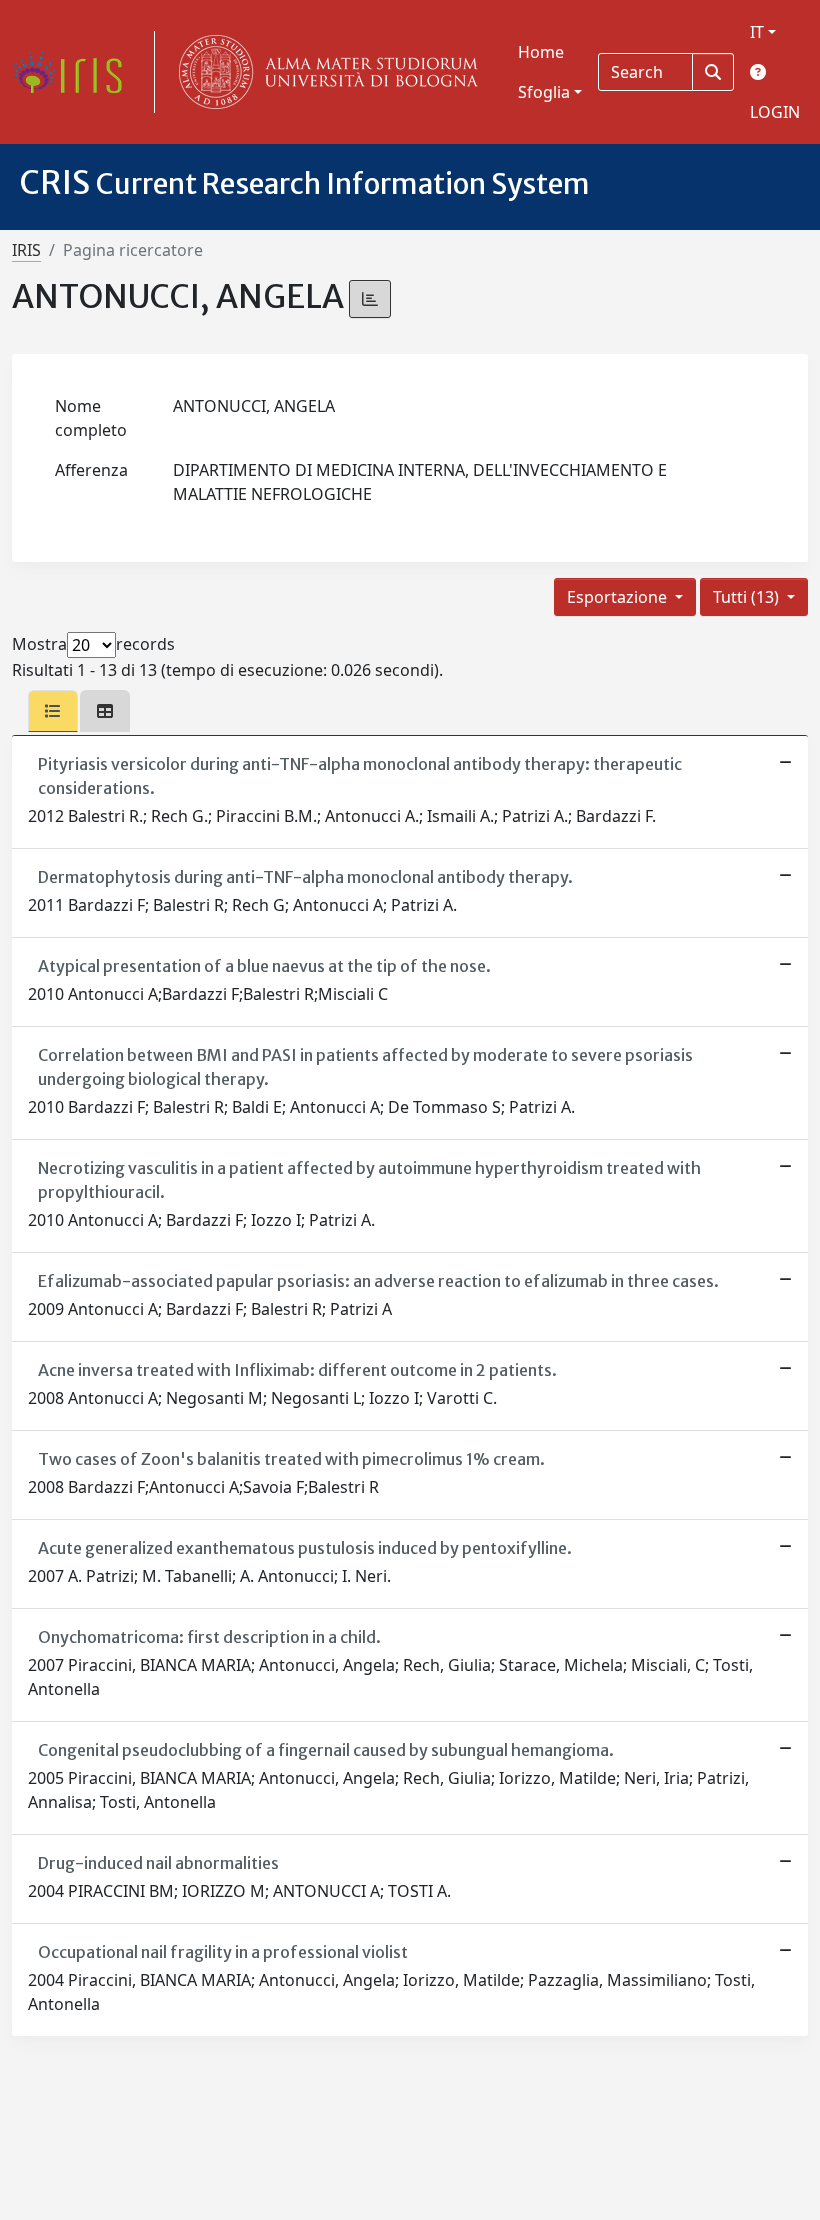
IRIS (26, 250)
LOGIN (775, 112)
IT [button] (757, 32)
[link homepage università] (324, 72)
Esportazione (619, 597)
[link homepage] (75, 72)
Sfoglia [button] (544, 92)
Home (541, 52)
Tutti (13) (748, 597)
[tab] (53, 711)
